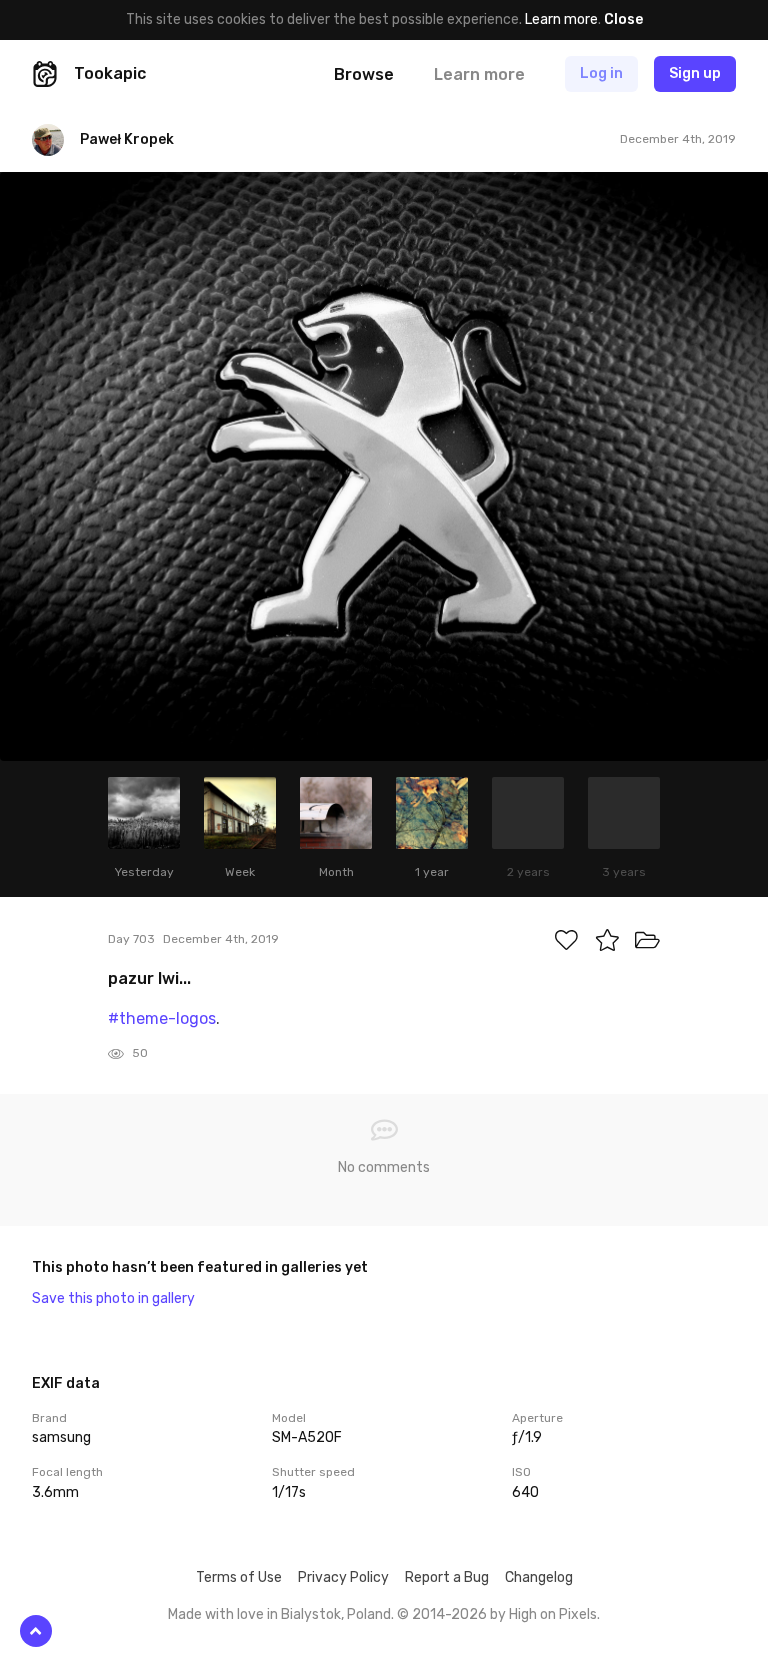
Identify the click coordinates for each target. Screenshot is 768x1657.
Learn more (561, 19)
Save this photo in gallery (113, 1298)
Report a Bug (447, 1577)
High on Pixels (553, 1614)
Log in (601, 73)
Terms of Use (239, 1577)
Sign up (695, 73)
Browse (364, 74)
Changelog (539, 1577)
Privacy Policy (343, 1577)
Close (623, 19)
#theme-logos (162, 1018)
